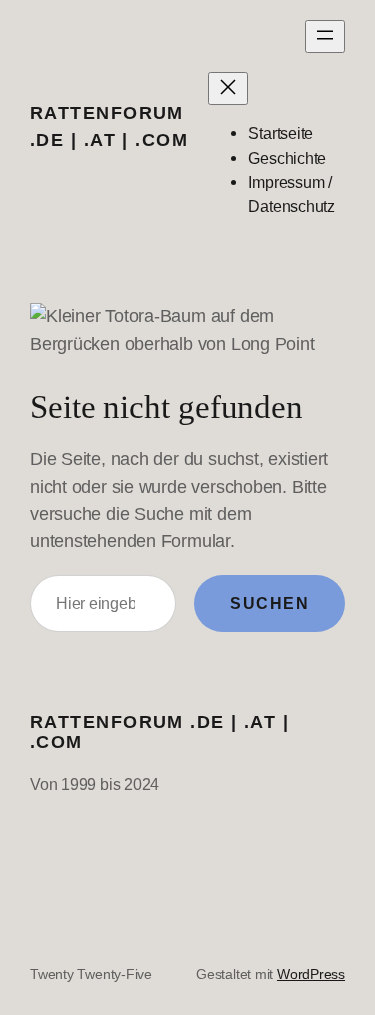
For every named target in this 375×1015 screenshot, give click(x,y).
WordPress (311, 974)
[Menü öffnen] (325, 36)
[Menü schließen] (228, 88)
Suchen (269, 603)
